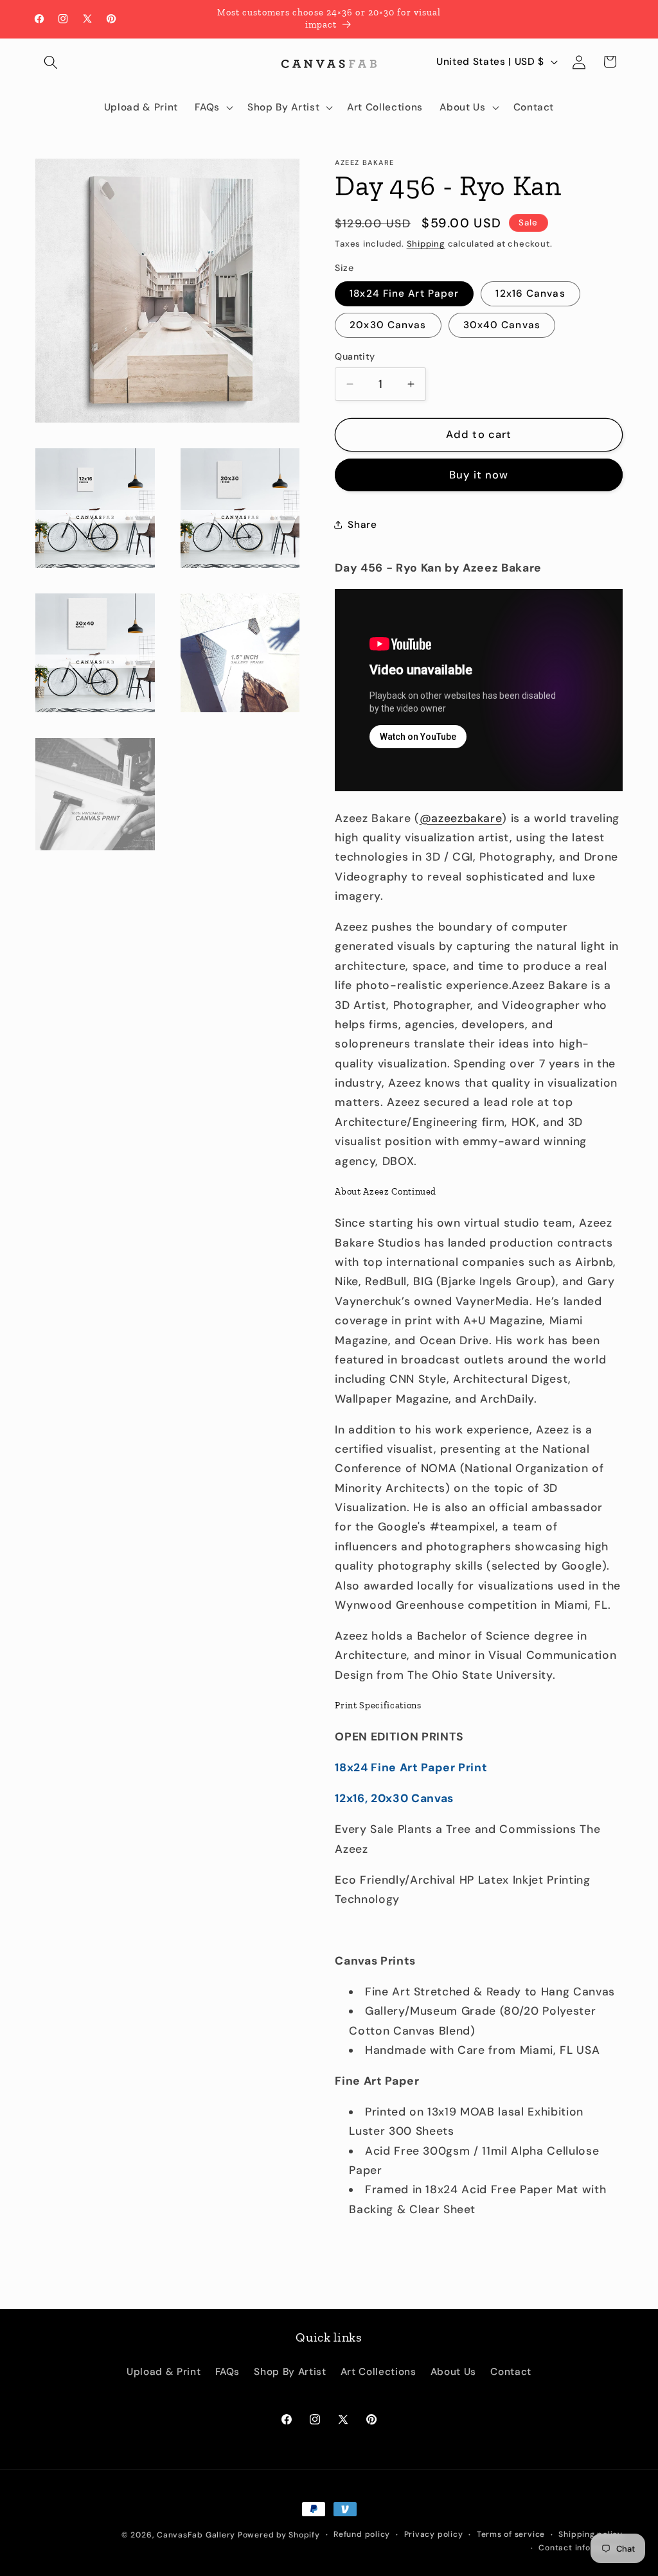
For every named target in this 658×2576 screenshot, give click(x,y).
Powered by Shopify (279, 2535)
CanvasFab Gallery (196, 2535)
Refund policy (362, 2534)
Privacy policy (434, 2534)
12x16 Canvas (530, 294)
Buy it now (479, 475)
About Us (453, 2372)
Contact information (581, 2548)
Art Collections (378, 2372)
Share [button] (362, 525)
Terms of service (511, 2534)
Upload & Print (164, 2372)
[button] (51, 62)
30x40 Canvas (502, 325)
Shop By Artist (290, 2372)
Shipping (426, 244)
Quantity (355, 356)
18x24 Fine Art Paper (404, 294)
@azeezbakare (461, 818)
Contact (511, 2372)
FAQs (228, 2372)
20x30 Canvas (388, 325)
